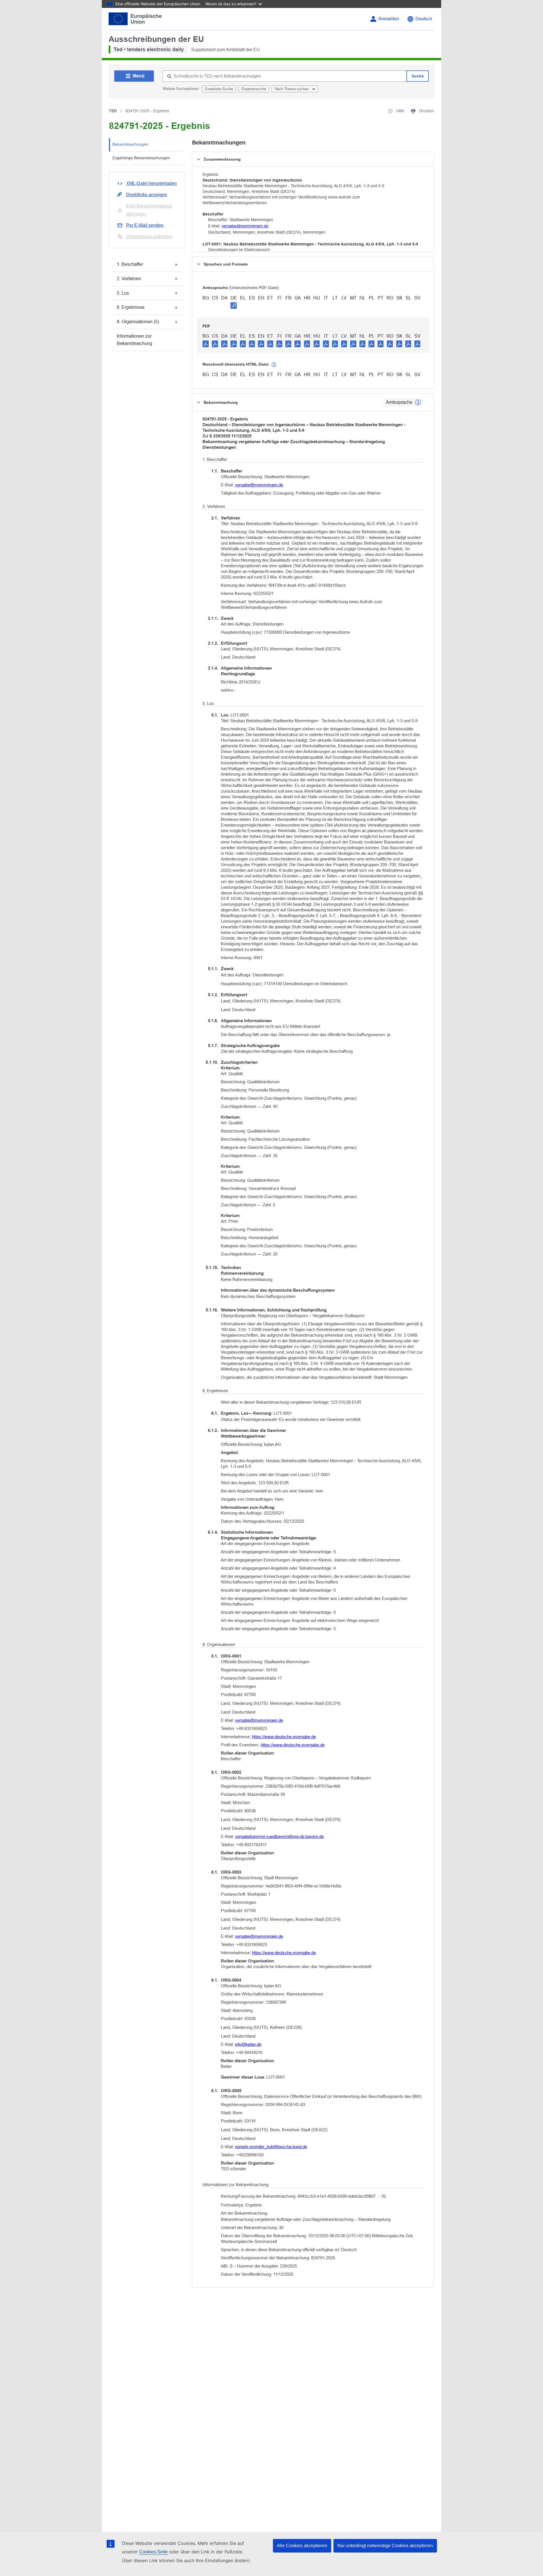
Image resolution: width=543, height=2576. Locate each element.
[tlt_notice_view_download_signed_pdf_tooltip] (234, 305)
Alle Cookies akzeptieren (302, 2546)
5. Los (123, 293)
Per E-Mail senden (145, 225)
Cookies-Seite (153, 2552)
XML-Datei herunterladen (151, 183)
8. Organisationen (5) (138, 322)
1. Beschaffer (130, 264)
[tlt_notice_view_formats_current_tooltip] (418, 402)
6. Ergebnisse (131, 307)
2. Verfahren (129, 279)
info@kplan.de (248, 2044)
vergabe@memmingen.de (245, 226)
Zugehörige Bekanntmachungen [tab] (141, 158)
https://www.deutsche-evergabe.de (284, 1737)
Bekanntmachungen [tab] (130, 144)
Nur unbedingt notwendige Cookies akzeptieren (385, 2546)
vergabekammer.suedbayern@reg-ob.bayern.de (279, 1836)
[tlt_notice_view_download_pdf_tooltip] (206, 344)
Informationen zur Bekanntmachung (134, 340)
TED (113, 111)
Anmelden (389, 19)
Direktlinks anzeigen (147, 195)
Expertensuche (254, 89)
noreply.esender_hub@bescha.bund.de (271, 2147)
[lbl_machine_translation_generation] (274, 365)
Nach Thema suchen (292, 89)
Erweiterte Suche (219, 89)
